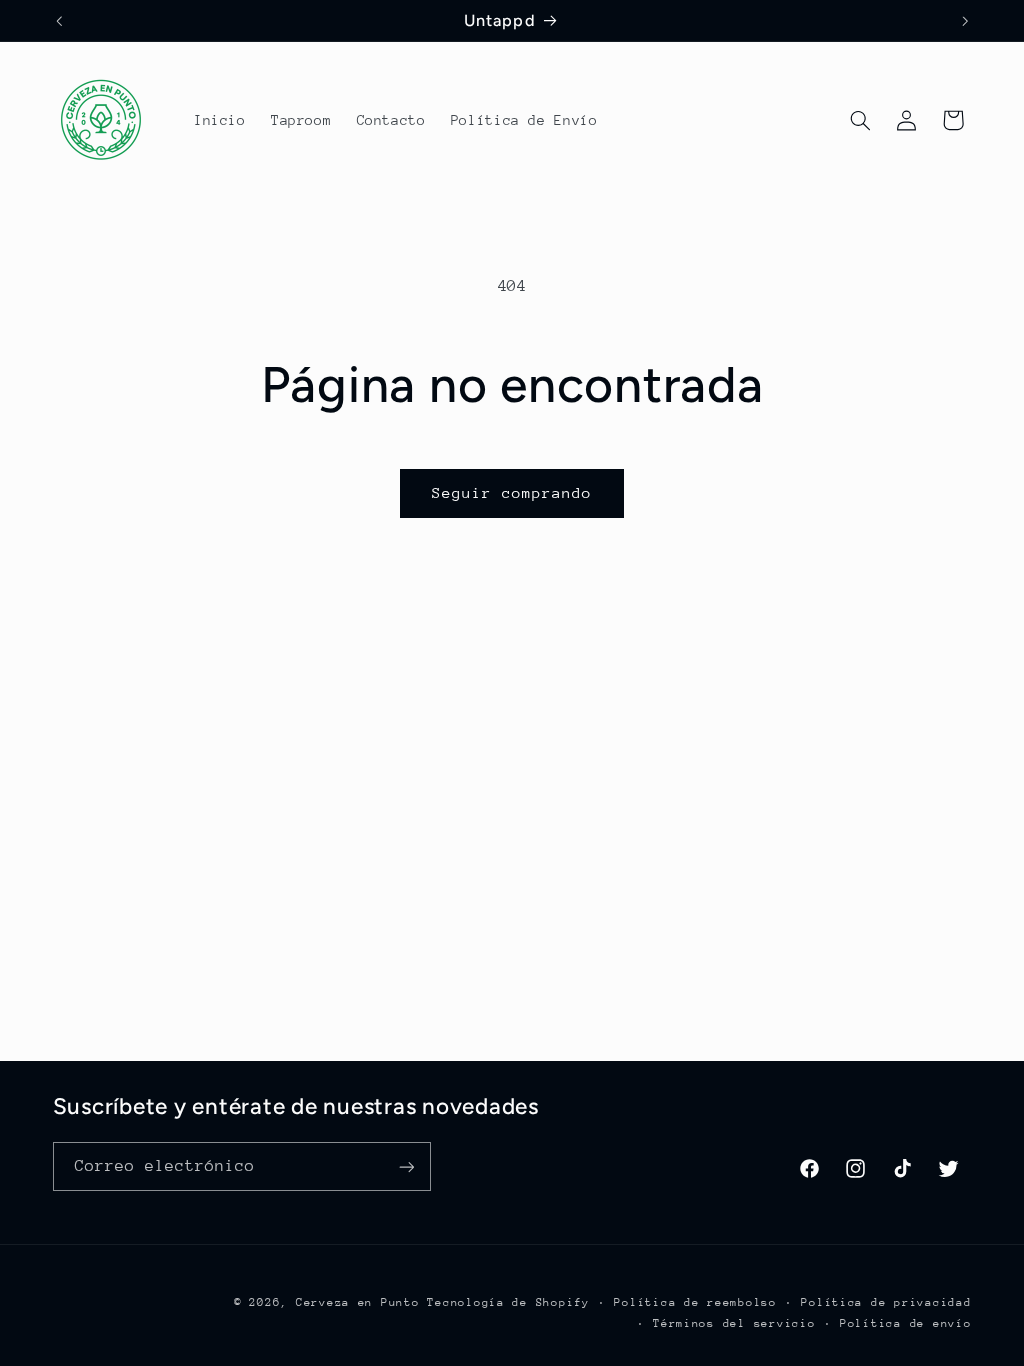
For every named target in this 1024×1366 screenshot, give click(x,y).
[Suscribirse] (406, 1166)
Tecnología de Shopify (508, 1302)
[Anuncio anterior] (59, 21)
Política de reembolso (695, 1302)
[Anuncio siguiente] (965, 21)
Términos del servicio (734, 1323)
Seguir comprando (512, 492)
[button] (860, 120)
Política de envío (906, 1323)
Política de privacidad (886, 1302)
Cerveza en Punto (358, 1302)
